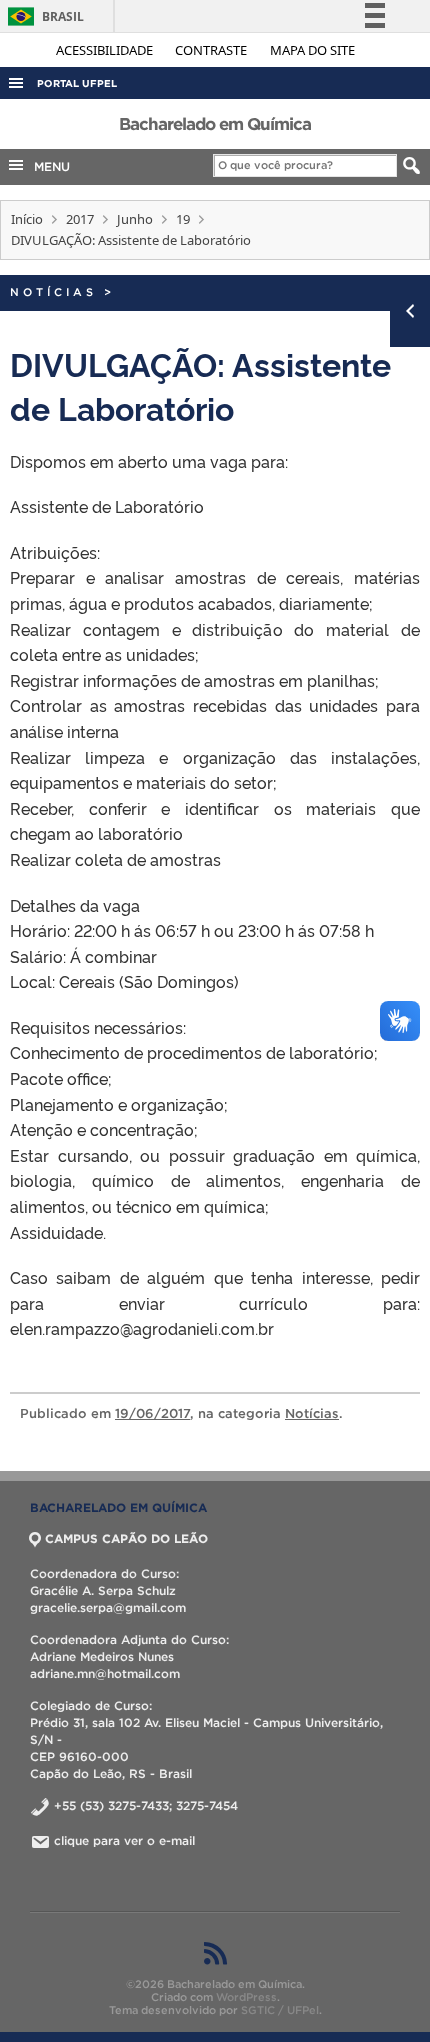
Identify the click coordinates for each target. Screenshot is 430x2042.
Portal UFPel (77, 83)
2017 (80, 219)
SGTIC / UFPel (280, 2010)
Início (27, 219)
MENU (48, 166)
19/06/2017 (152, 1413)
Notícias (53, 292)
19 (183, 219)
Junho (135, 219)
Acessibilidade (106, 50)
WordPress (246, 1997)
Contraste (212, 50)
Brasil (42, 16)
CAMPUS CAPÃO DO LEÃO (126, 1538)
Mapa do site (312, 50)
